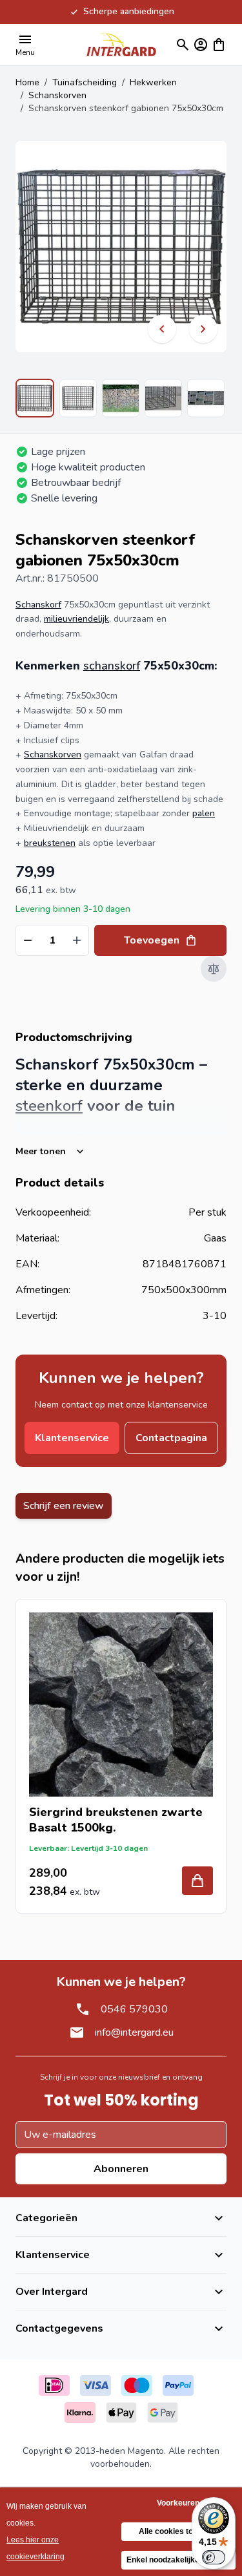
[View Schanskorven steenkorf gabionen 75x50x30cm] (35, 398)
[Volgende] (203, 329)
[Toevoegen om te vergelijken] (214, 969)
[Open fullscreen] (121, 247)
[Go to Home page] (121, 44)
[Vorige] (162, 329)
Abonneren (121, 2169)
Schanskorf (38, 605)
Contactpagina (171, 1438)
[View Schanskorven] (78, 398)
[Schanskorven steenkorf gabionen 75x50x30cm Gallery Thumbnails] (121, 398)
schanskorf (112, 666)
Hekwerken (153, 82)
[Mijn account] (201, 45)
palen (204, 813)
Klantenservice (72, 1438)
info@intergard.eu (134, 2032)
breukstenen (50, 843)
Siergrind (56, 1812)
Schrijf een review (64, 1506)
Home (27, 82)
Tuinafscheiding (85, 82)
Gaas (215, 1238)
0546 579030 (134, 2009)
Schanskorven (57, 95)
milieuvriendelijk (76, 619)
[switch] (214, 2557)
